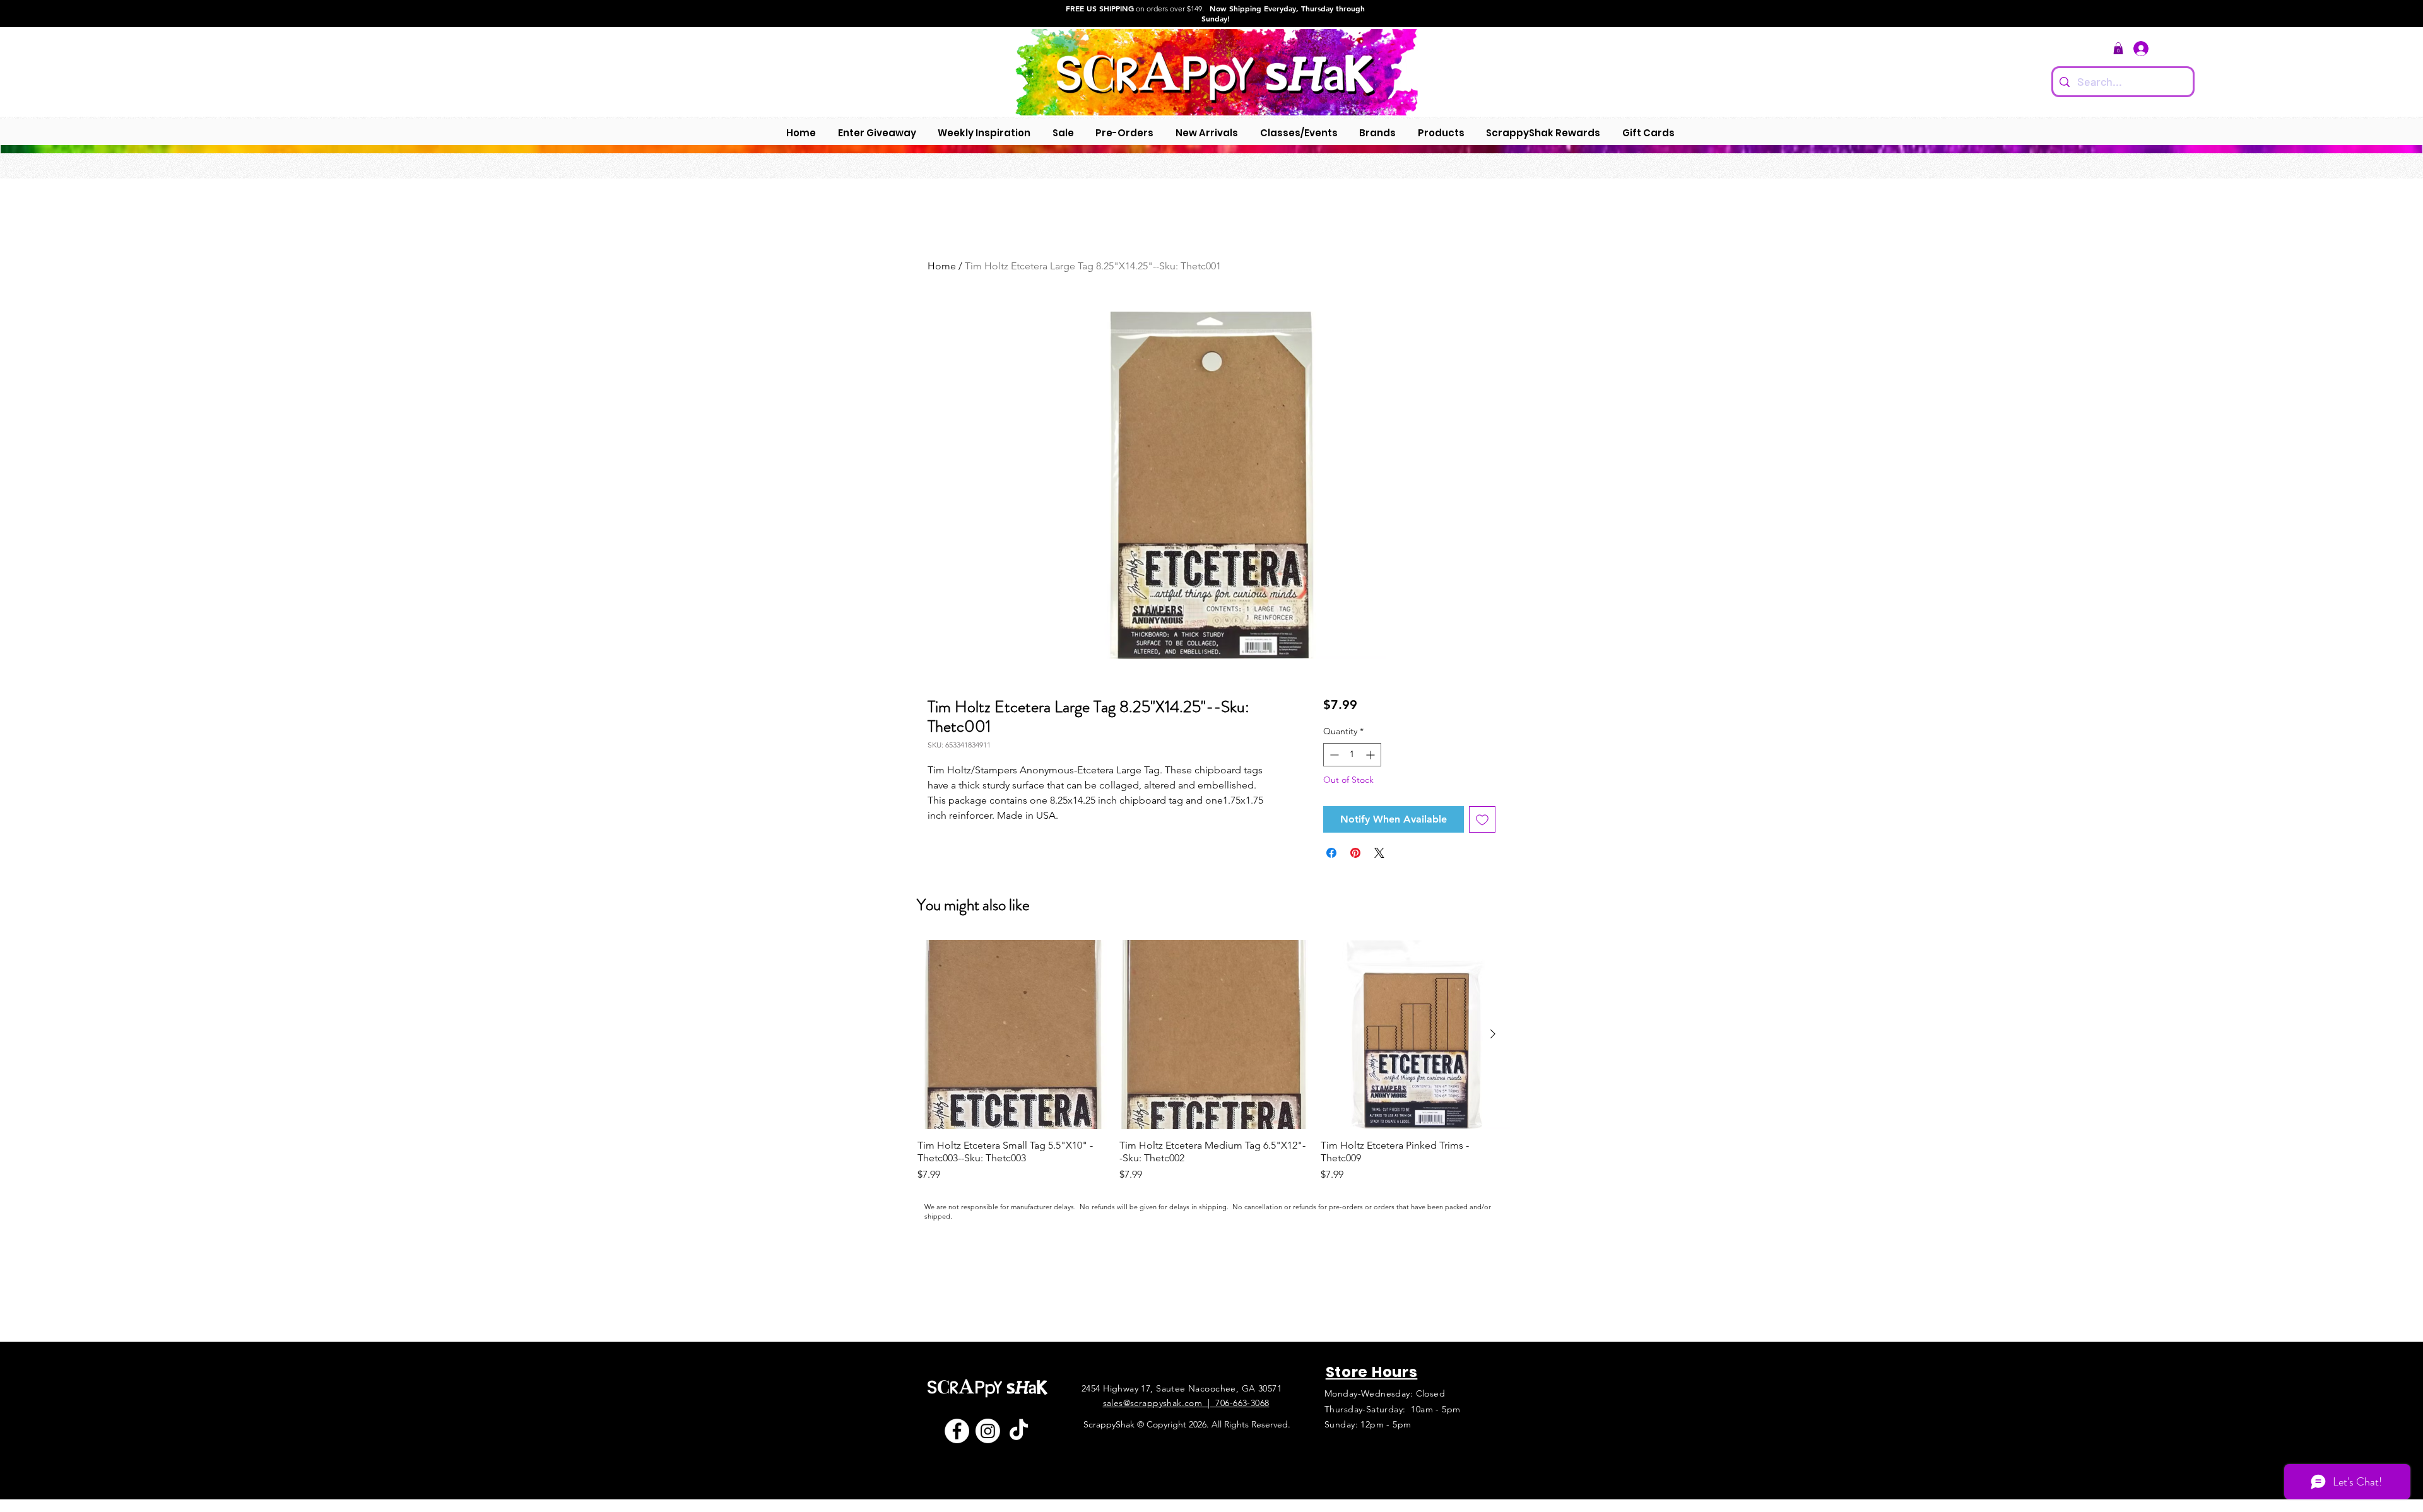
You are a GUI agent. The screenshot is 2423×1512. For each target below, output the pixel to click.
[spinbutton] (1352, 755)
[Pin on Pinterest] (1355, 853)
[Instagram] (988, 1431)
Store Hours (1372, 1372)
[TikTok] (1019, 1431)
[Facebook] (957, 1431)
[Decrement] (1333, 755)
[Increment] (1371, 755)
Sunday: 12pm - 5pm (1368, 1424)
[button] (2118, 48)
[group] (1214, 1061)
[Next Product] (1493, 1034)
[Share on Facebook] (1331, 853)
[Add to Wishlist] (1482, 819)
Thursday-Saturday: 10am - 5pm (1393, 1409)
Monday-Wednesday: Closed (1385, 1393)
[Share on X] (1379, 853)
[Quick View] (1012, 1034)
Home (942, 266)
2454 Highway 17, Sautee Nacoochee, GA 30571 (1182, 1388)
